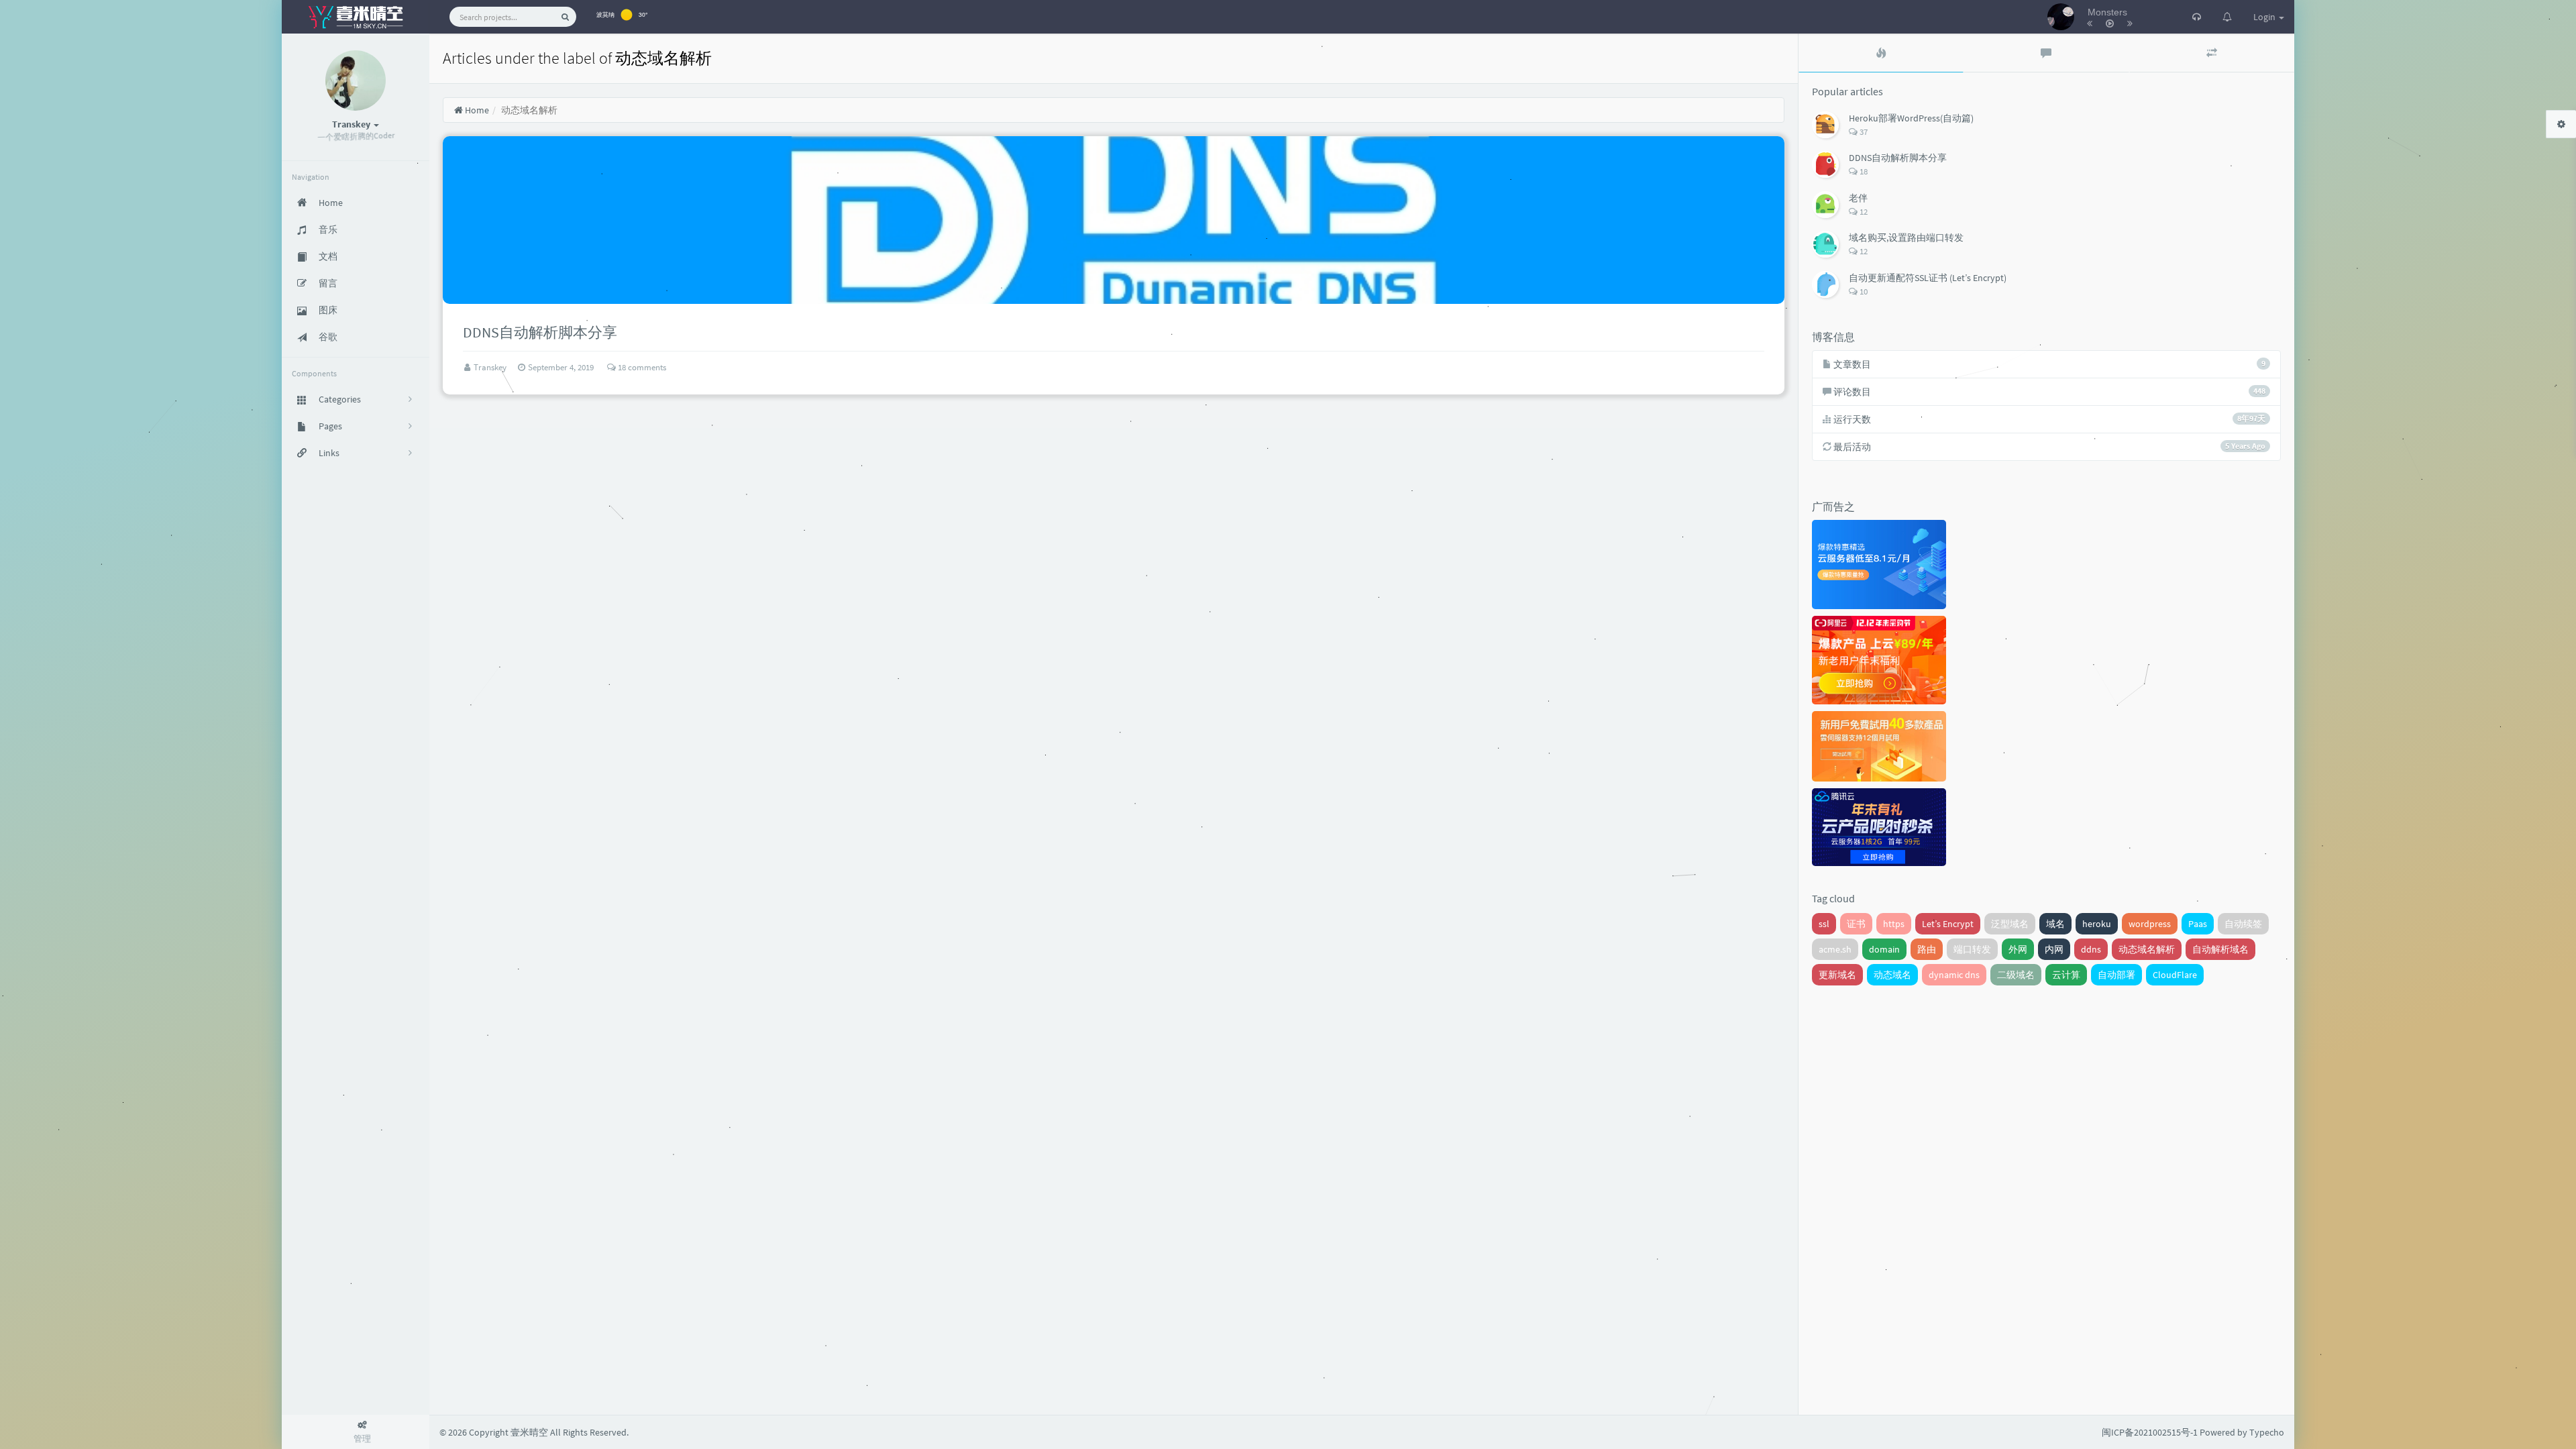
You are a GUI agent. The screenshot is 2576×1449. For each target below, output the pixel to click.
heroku (2097, 924)
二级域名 (2016, 975)
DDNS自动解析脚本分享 (1898, 158)
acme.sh (1835, 949)
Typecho (2267, 1432)
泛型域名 (2010, 924)
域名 (2055, 924)
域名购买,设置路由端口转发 (1906, 237)
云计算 (2066, 975)
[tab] (1881, 53)
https (1894, 924)
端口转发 (1972, 949)
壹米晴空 (529, 1432)
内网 (2054, 949)
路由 (1927, 949)
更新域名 (1837, 975)
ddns (2091, 949)
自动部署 (2116, 975)
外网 (2018, 949)
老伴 (1858, 198)
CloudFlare (2175, 975)
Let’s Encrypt (1948, 924)
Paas (2198, 924)
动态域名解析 (2147, 949)
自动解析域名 (2220, 949)
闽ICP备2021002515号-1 (2150, 1432)
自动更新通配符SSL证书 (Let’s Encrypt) (1928, 278)
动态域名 (1892, 975)
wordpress (2150, 924)
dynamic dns (1954, 975)
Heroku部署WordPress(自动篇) (1911, 118)
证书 (1856, 924)
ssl (1824, 924)
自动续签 (2243, 924)
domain (1884, 949)
